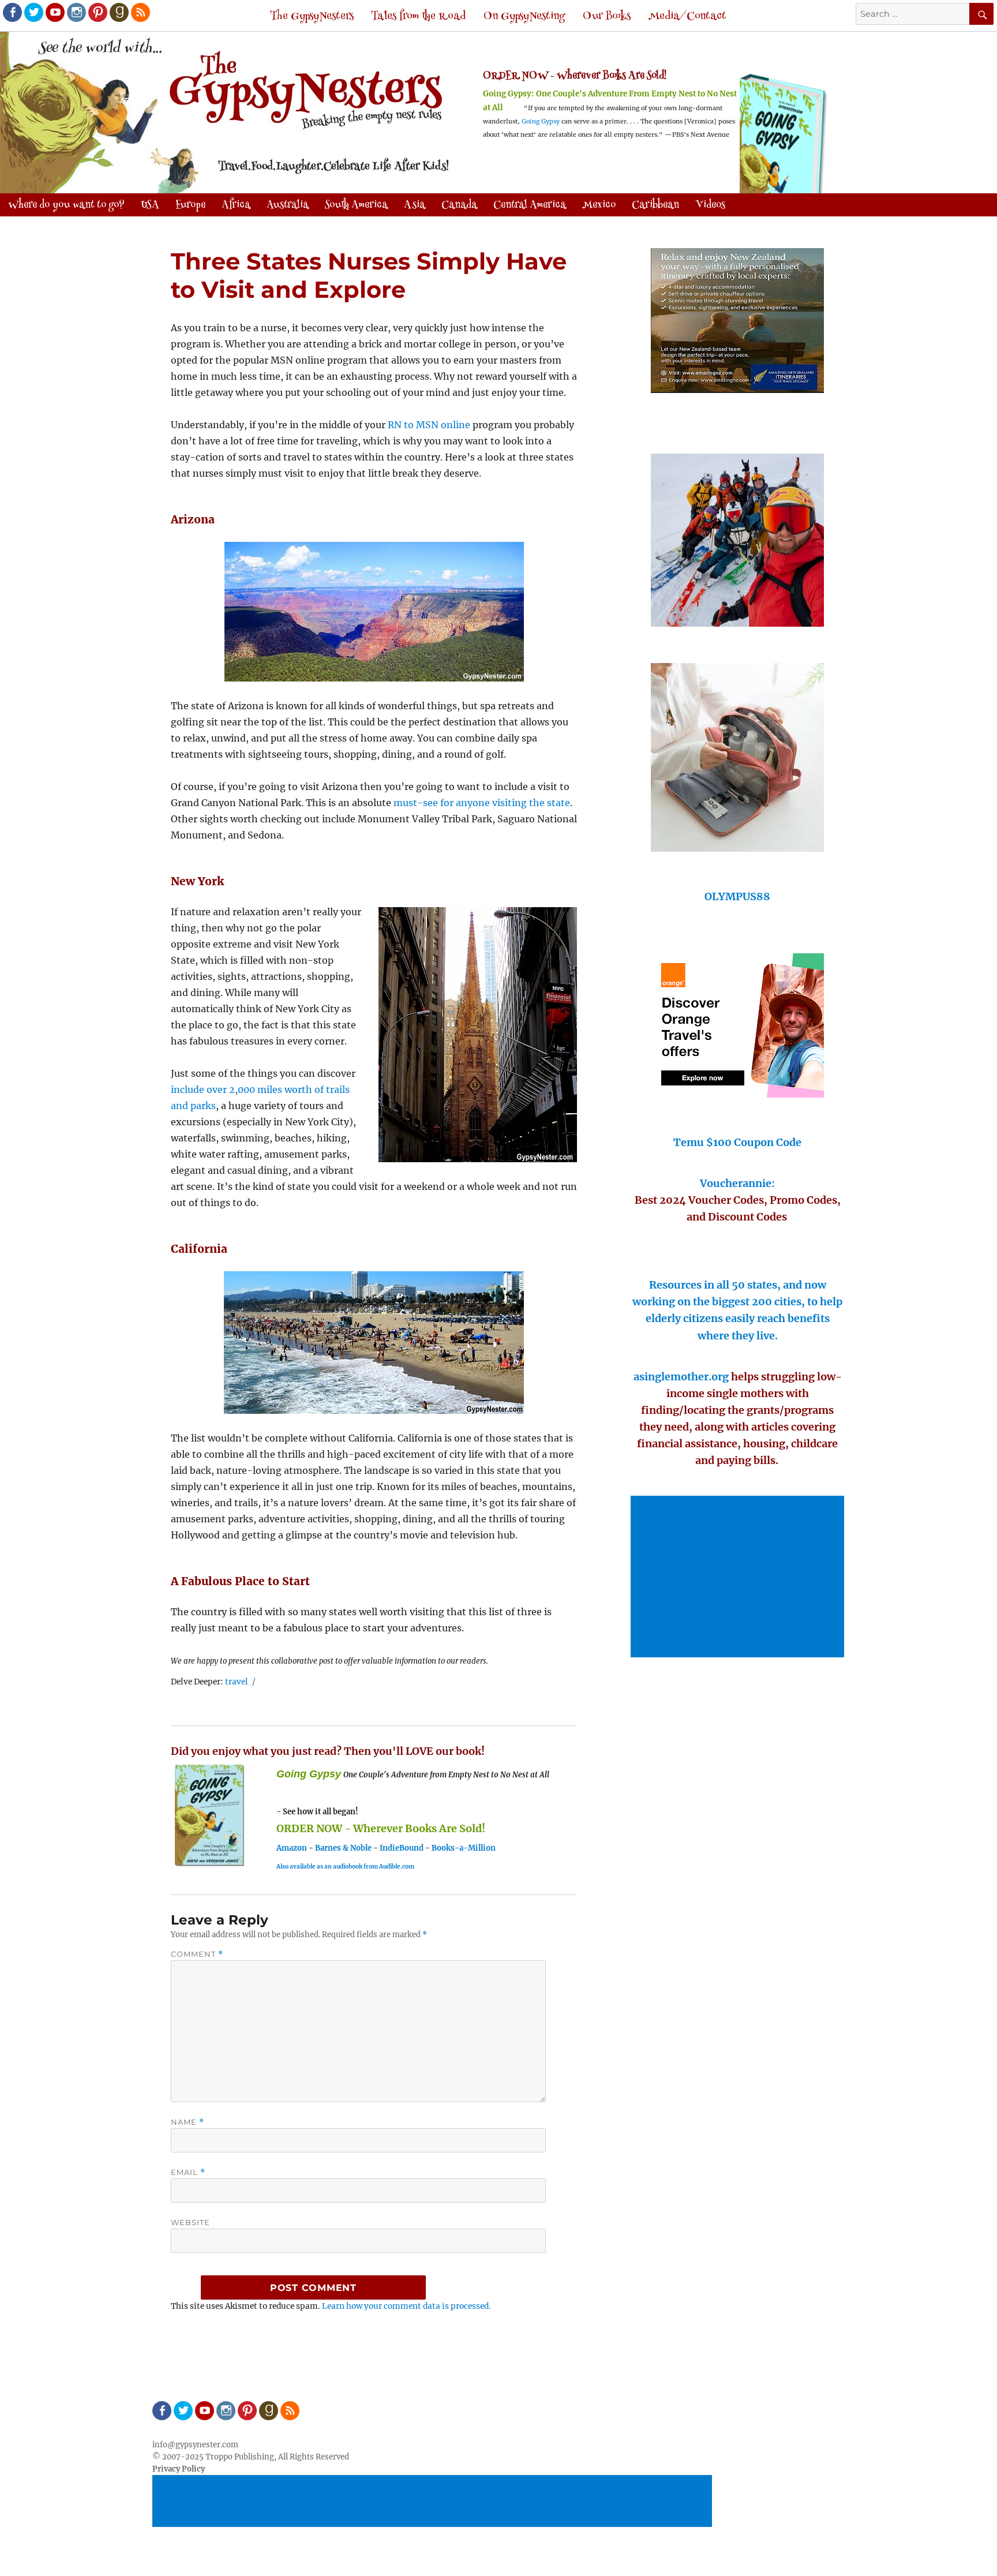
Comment (197, 1954)
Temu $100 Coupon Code (737, 1142)
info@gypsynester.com (195, 2445)
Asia (415, 205)
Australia (288, 205)
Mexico (599, 205)
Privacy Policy (179, 2469)
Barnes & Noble (343, 1848)
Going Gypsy (541, 121)
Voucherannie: (737, 1183)
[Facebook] (12, 12)
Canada (459, 205)
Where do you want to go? (66, 205)
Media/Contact (687, 16)
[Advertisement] (739, 1578)
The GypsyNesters (312, 16)
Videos (710, 205)
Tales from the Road (418, 16)
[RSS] (140, 12)
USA (150, 205)
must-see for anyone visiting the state (482, 803)
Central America (530, 205)
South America (356, 205)
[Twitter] (33, 12)
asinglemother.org (681, 1377)
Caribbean (655, 205)
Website (190, 2222)
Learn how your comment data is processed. (406, 2306)
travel (237, 1682)
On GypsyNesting (524, 16)
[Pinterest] (97, 12)
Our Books (607, 16)
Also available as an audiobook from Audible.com (345, 1867)
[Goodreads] (118, 12)
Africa (236, 205)
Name (188, 2122)
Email (188, 2172)
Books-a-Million (464, 1848)
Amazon (292, 1848)
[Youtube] (54, 12)
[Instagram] (76, 12)
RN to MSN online (429, 425)
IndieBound (402, 1848)
